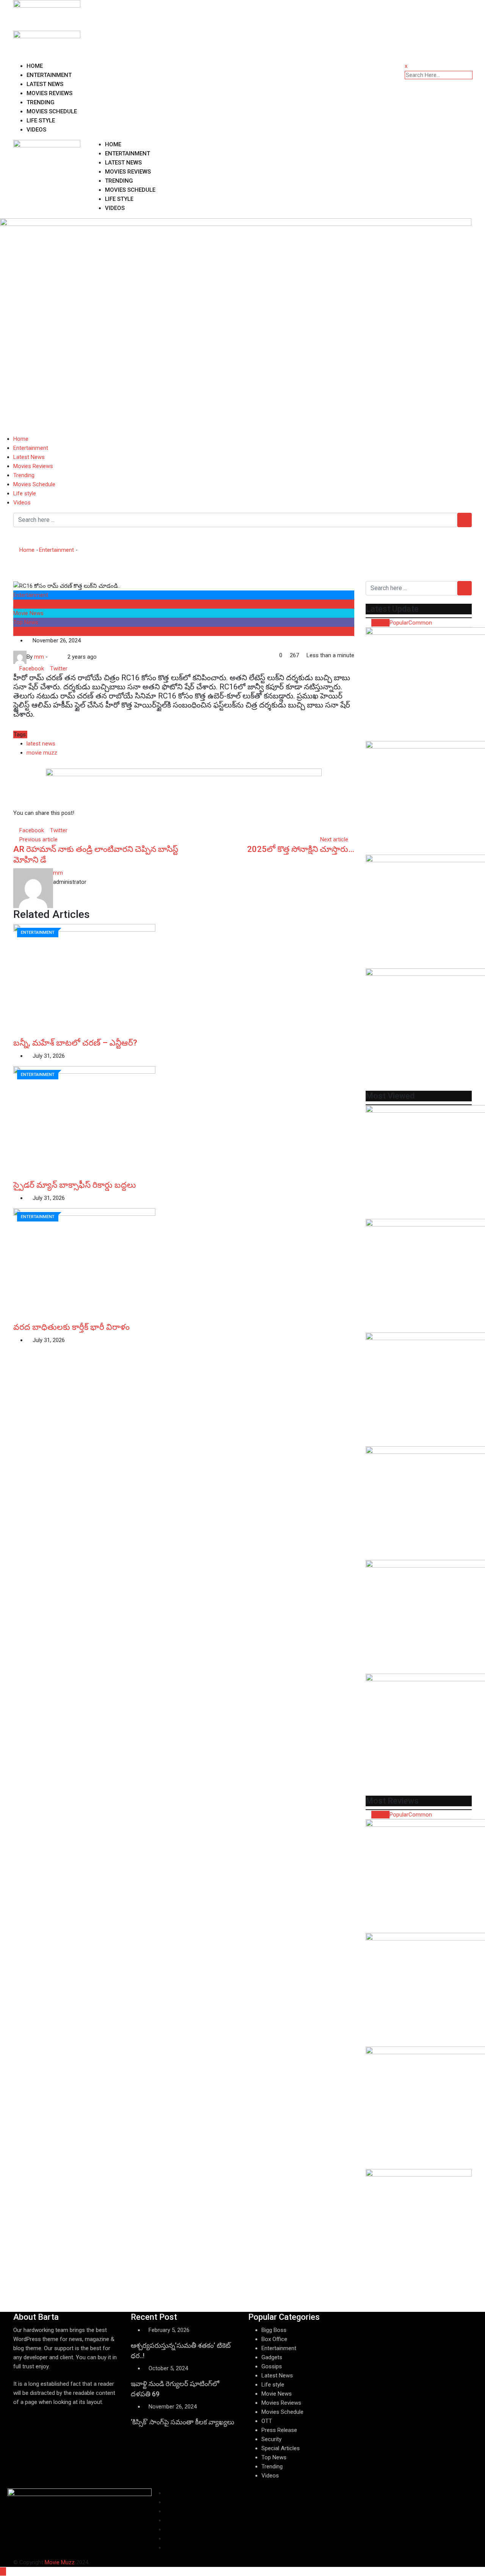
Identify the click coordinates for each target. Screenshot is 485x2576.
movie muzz (42, 753)
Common (420, 623)
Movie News (28, 613)
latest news (41, 744)
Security (271, 2439)
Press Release (279, 2430)
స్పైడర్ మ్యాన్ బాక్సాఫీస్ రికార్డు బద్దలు (75, 1185)
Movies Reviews (49, 93)
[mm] (58, 657)
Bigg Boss (274, 2330)
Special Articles (281, 2448)
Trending (41, 102)
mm (58, 873)
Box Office (274, 2339)
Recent (380, 623)
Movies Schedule (52, 111)
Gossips (272, 2366)
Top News (26, 622)
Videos (36, 130)
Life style (41, 121)
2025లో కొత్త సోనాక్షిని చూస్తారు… (301, 849)
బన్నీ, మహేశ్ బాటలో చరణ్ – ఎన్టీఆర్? (75, 1043)
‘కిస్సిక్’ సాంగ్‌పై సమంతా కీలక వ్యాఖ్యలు (182, 2422)
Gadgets (272, 2357)
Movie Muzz (60, 2562)
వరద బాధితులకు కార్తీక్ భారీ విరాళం (71, 1327)
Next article (334, 839)
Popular (399, 623)
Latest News (45, 84)
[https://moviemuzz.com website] (52, 657)
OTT (267, 2421)
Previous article (38, 839)
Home (35, 66)
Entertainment (49, 75)
